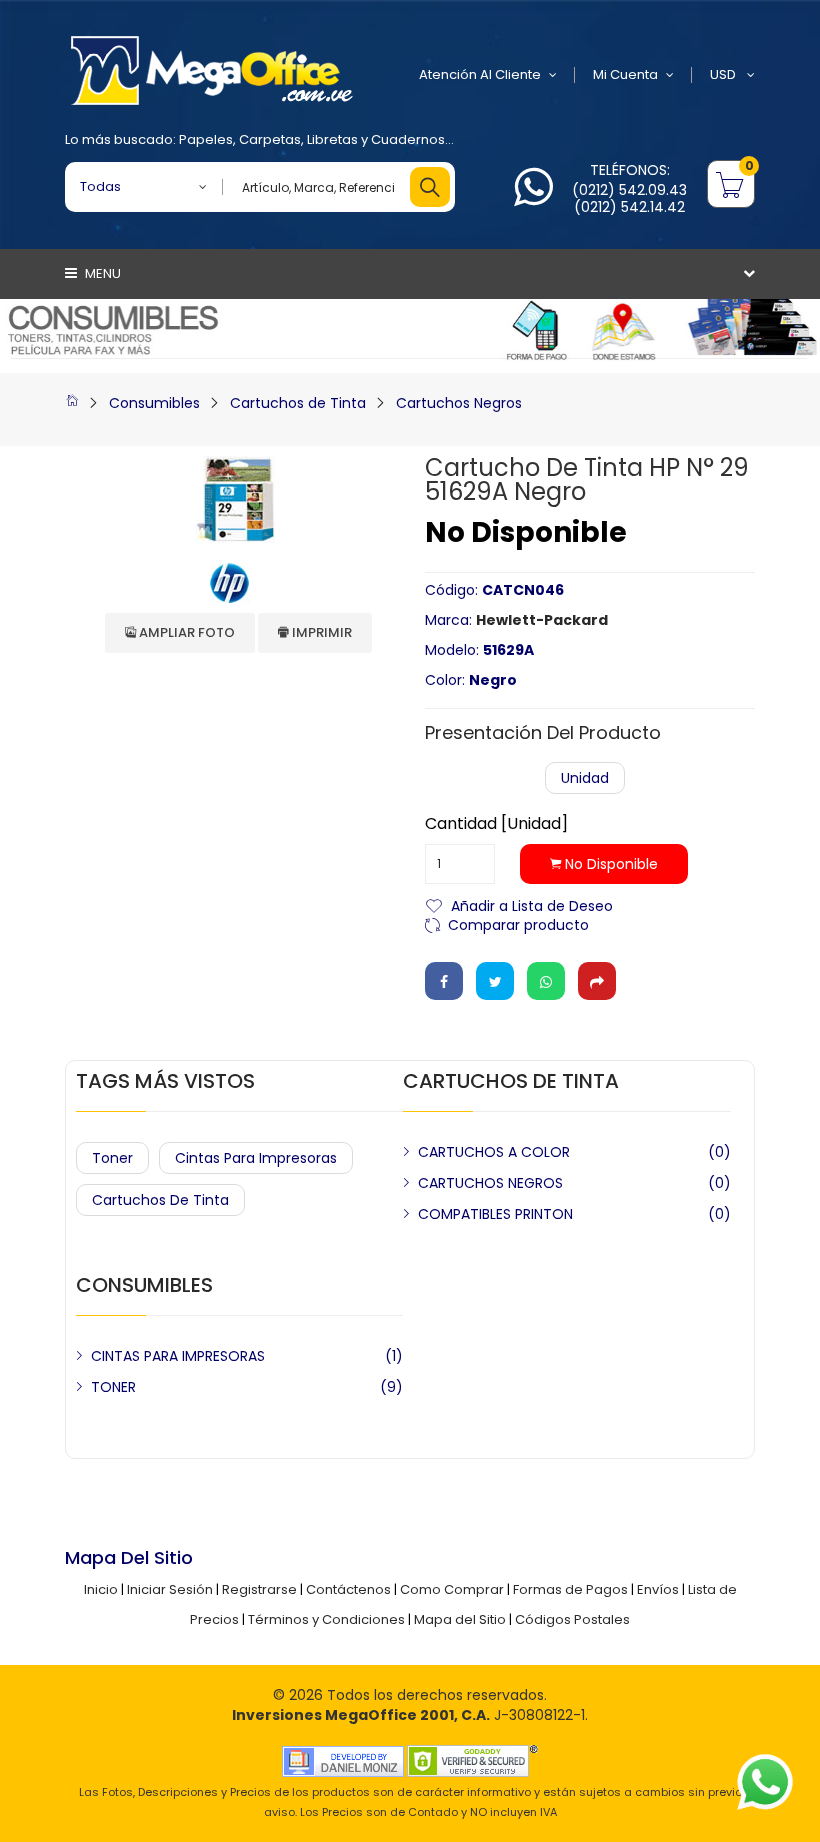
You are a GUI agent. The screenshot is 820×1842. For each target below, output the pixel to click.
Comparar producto (518, 923)
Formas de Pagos (570, 1589)
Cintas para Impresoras (256, 1158)
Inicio (101, 1589)
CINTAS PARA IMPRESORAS (178, 1356)
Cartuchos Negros (459, 403)
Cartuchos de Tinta (298, 403)
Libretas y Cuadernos (376, 139)
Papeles (206, 139)
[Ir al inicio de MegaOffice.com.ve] (72, 403)
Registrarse (259, 1589)
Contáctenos (348, 1589)
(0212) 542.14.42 (629, 207)
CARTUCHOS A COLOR (494, 1152)
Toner (112, 1158)
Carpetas (270, 139)
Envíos (658, 1589)
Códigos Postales (572, 1619)
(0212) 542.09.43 (629, 190)
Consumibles (154, 403)
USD (724, 74)
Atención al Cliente (480, 74)
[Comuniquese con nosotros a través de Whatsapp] (533, 198)
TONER (113, 1387)
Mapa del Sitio (460, 1619)
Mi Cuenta (625, 74)
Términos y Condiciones (326, 1619)
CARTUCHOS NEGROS (490, 1183)
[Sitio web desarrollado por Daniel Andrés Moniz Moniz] (343, 1760)
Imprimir (320, 632)
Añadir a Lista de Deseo (532, 904)
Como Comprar (452, 1589)
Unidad (585, 778)
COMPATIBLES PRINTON (495, 1214)
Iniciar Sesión (170, 1589)
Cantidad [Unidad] (496, 824)
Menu (101, 273)
